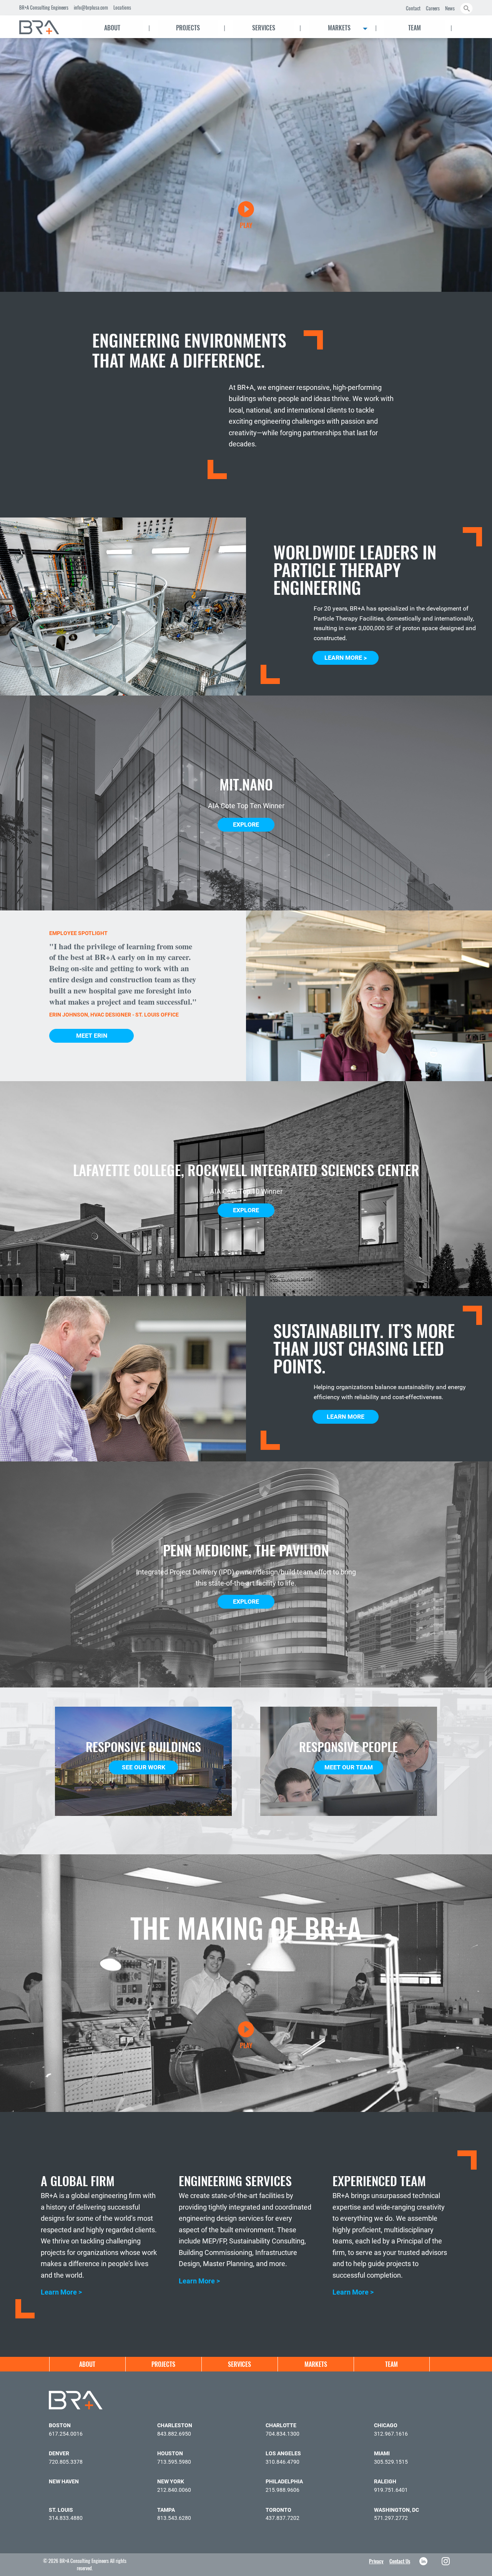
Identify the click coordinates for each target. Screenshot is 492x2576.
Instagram (446, 2561)
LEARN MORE (346, 1417)
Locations (122, 7)
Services (264, 28)
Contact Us (400, 2561)
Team (415, 28)
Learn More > (346, 658)
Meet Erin (92, 1036)
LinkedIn (424, 2561)
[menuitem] (46, 27)
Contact (413, 8)
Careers (433, 8)
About (112, 28)
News (450, 8)
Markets (339, 28)
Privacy (376, 2561)
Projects (188, 28)
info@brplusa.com (91, 7)
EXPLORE (246, 825)
